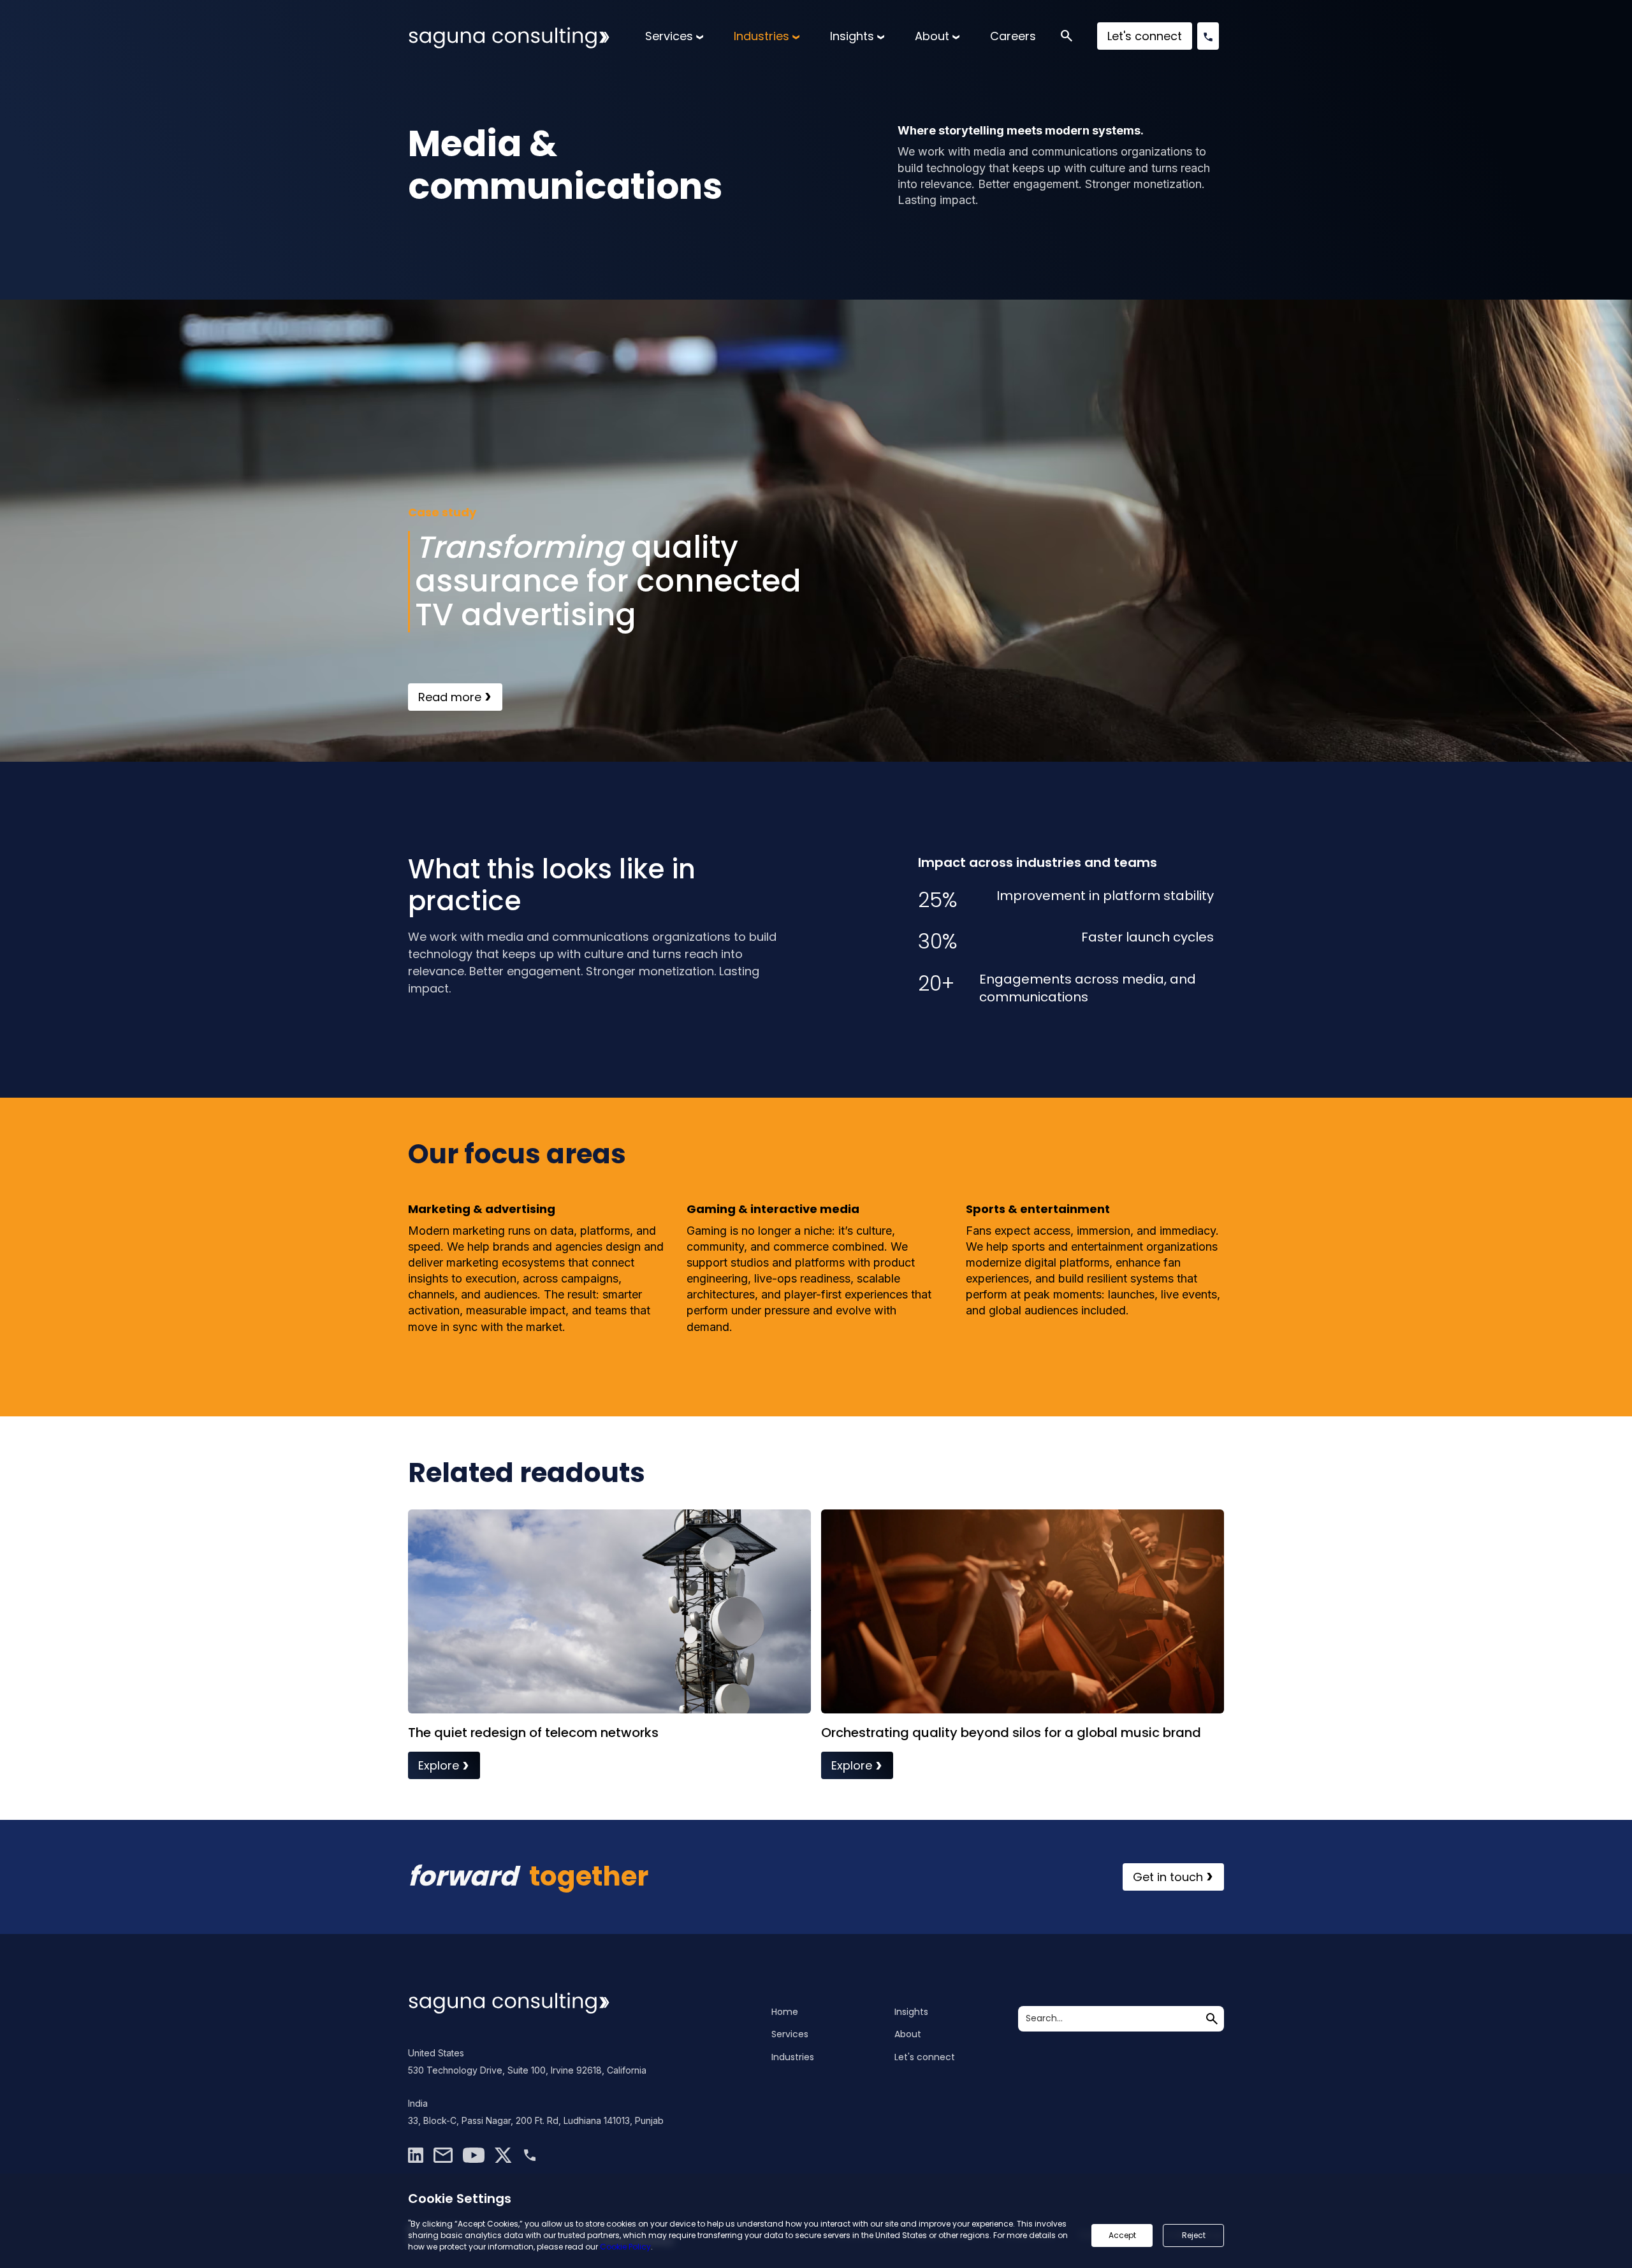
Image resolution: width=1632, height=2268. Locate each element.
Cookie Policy (625, 2247)
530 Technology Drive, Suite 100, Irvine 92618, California (527, 2070)
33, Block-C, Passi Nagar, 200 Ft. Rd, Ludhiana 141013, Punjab (536, 2120)
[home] (509, 36)
